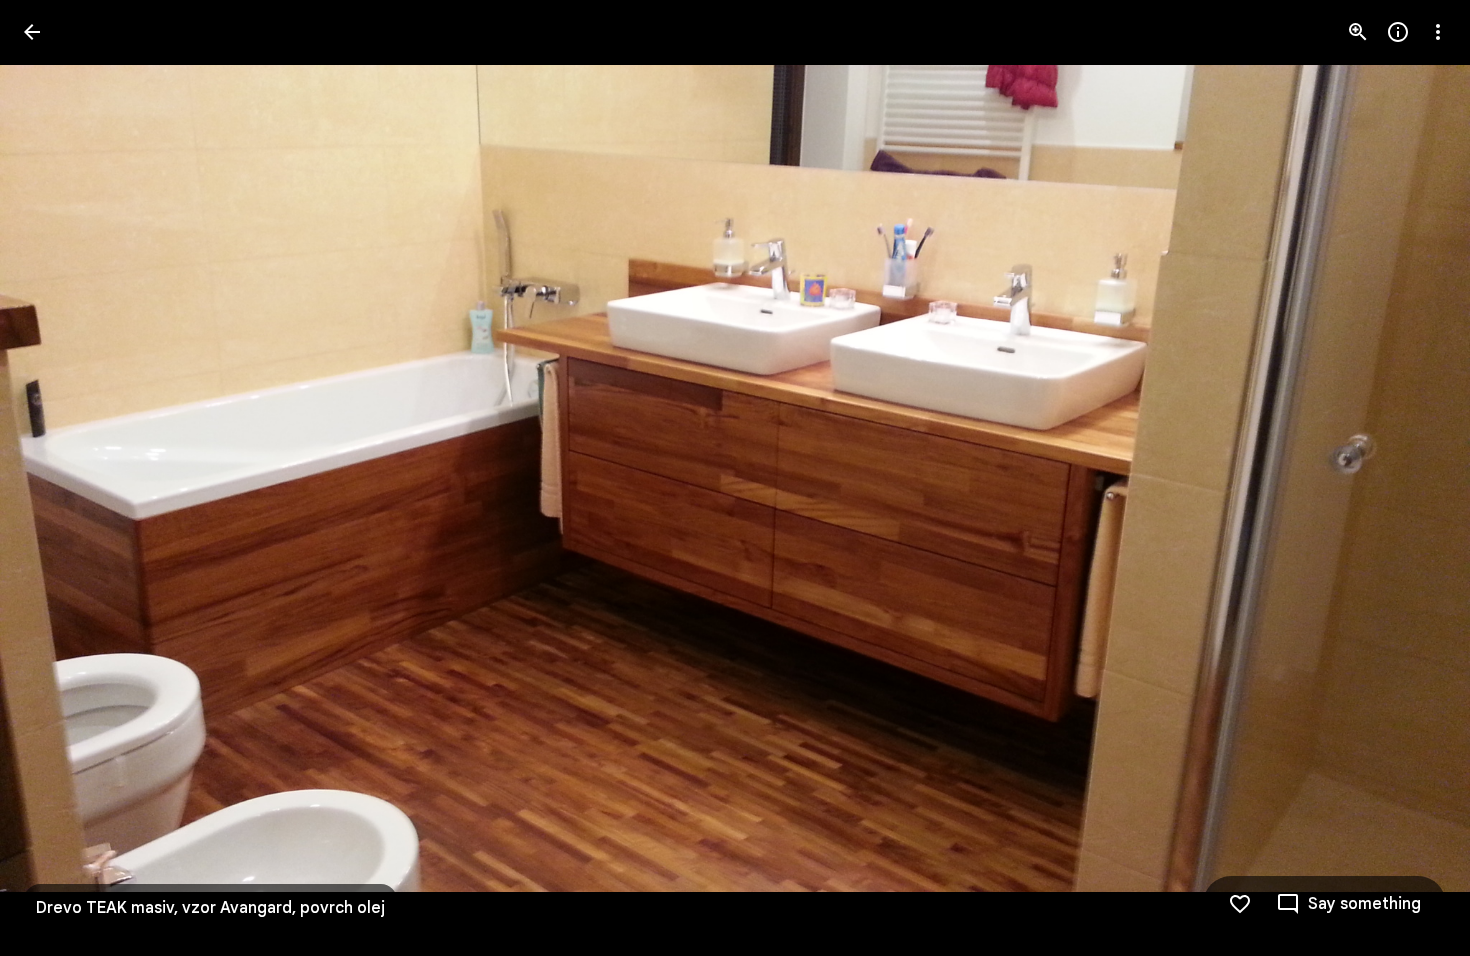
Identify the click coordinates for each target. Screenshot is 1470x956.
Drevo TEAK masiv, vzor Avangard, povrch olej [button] (210, 908)
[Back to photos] (32, 32)
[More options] (1438, 32)
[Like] (1240, 904)
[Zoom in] (1358, 32)
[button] (1414, 478)
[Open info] (1398, 32)
